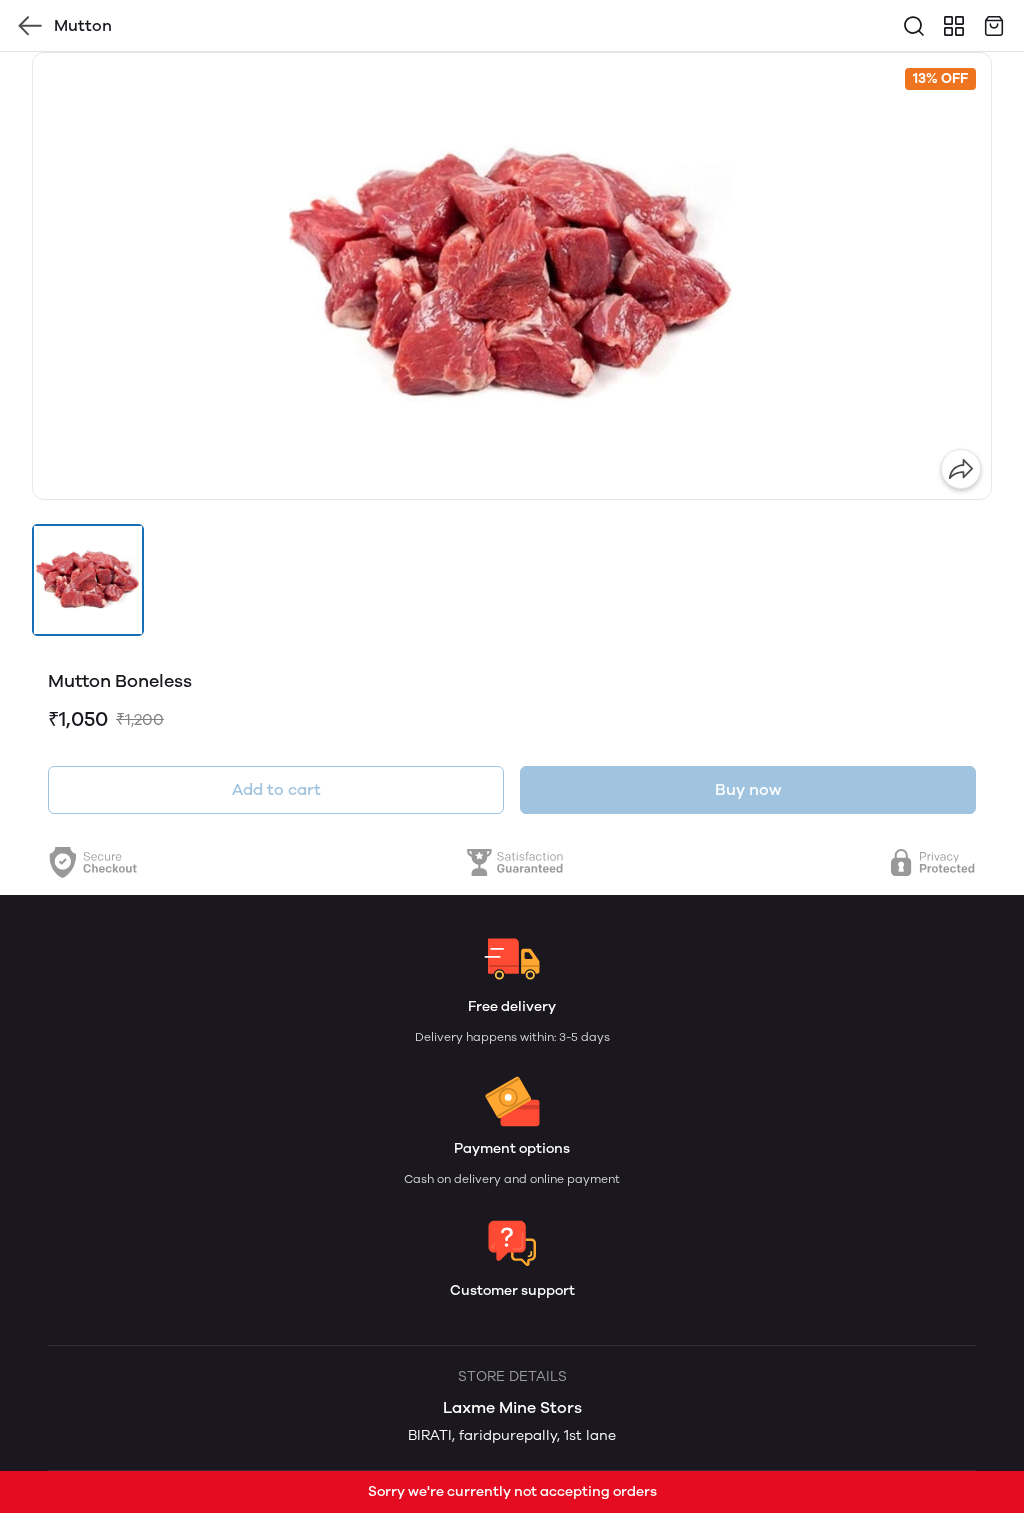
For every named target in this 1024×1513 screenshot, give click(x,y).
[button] (88, 580)
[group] (512, 276)
